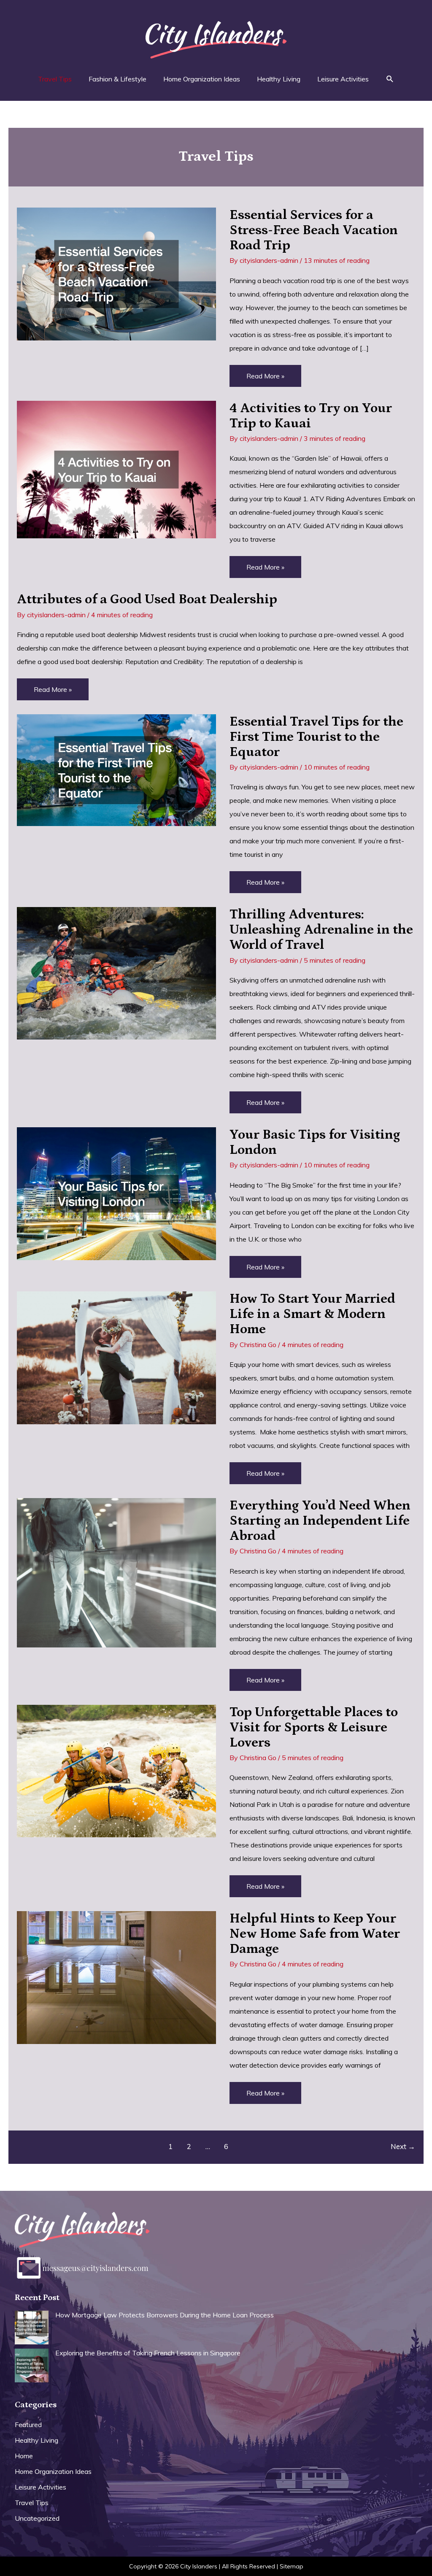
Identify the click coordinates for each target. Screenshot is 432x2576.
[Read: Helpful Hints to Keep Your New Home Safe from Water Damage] (116, 1977)
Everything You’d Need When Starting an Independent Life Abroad (320, 1521)
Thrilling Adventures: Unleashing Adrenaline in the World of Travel (321, 930)
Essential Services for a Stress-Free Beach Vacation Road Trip (314, 230)
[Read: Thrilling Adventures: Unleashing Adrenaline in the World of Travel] (116, 972)
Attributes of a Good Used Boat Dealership (147, 599)
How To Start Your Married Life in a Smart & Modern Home (312, 1314)
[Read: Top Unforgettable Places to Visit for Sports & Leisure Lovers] (116, 1770)
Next (403, 2146)
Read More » (265, 379)
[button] (390, 79)
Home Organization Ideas (53, 2471)
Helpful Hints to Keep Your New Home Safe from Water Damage (315, 1934)
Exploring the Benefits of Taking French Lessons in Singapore (148, 2353)
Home (24, 2456)
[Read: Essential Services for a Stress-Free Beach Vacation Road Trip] (116, 273)
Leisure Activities (40, 2487)
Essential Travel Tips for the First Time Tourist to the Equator (316, 737)
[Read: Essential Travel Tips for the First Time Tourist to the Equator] (116, 769)
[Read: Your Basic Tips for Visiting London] (116, 1193)
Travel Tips (32, 2503)
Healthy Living (36, 2440)
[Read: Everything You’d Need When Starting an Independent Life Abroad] (116, 1572)
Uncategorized (37, 2518)
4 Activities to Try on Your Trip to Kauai (311, 416)
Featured (28, 2425)
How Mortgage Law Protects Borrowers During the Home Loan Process (165, 2315)
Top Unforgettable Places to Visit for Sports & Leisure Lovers (314, 1728)
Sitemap (292, 2566)
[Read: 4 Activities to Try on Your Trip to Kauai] (116, 469)
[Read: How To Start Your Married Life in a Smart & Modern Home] (116, 1357)
